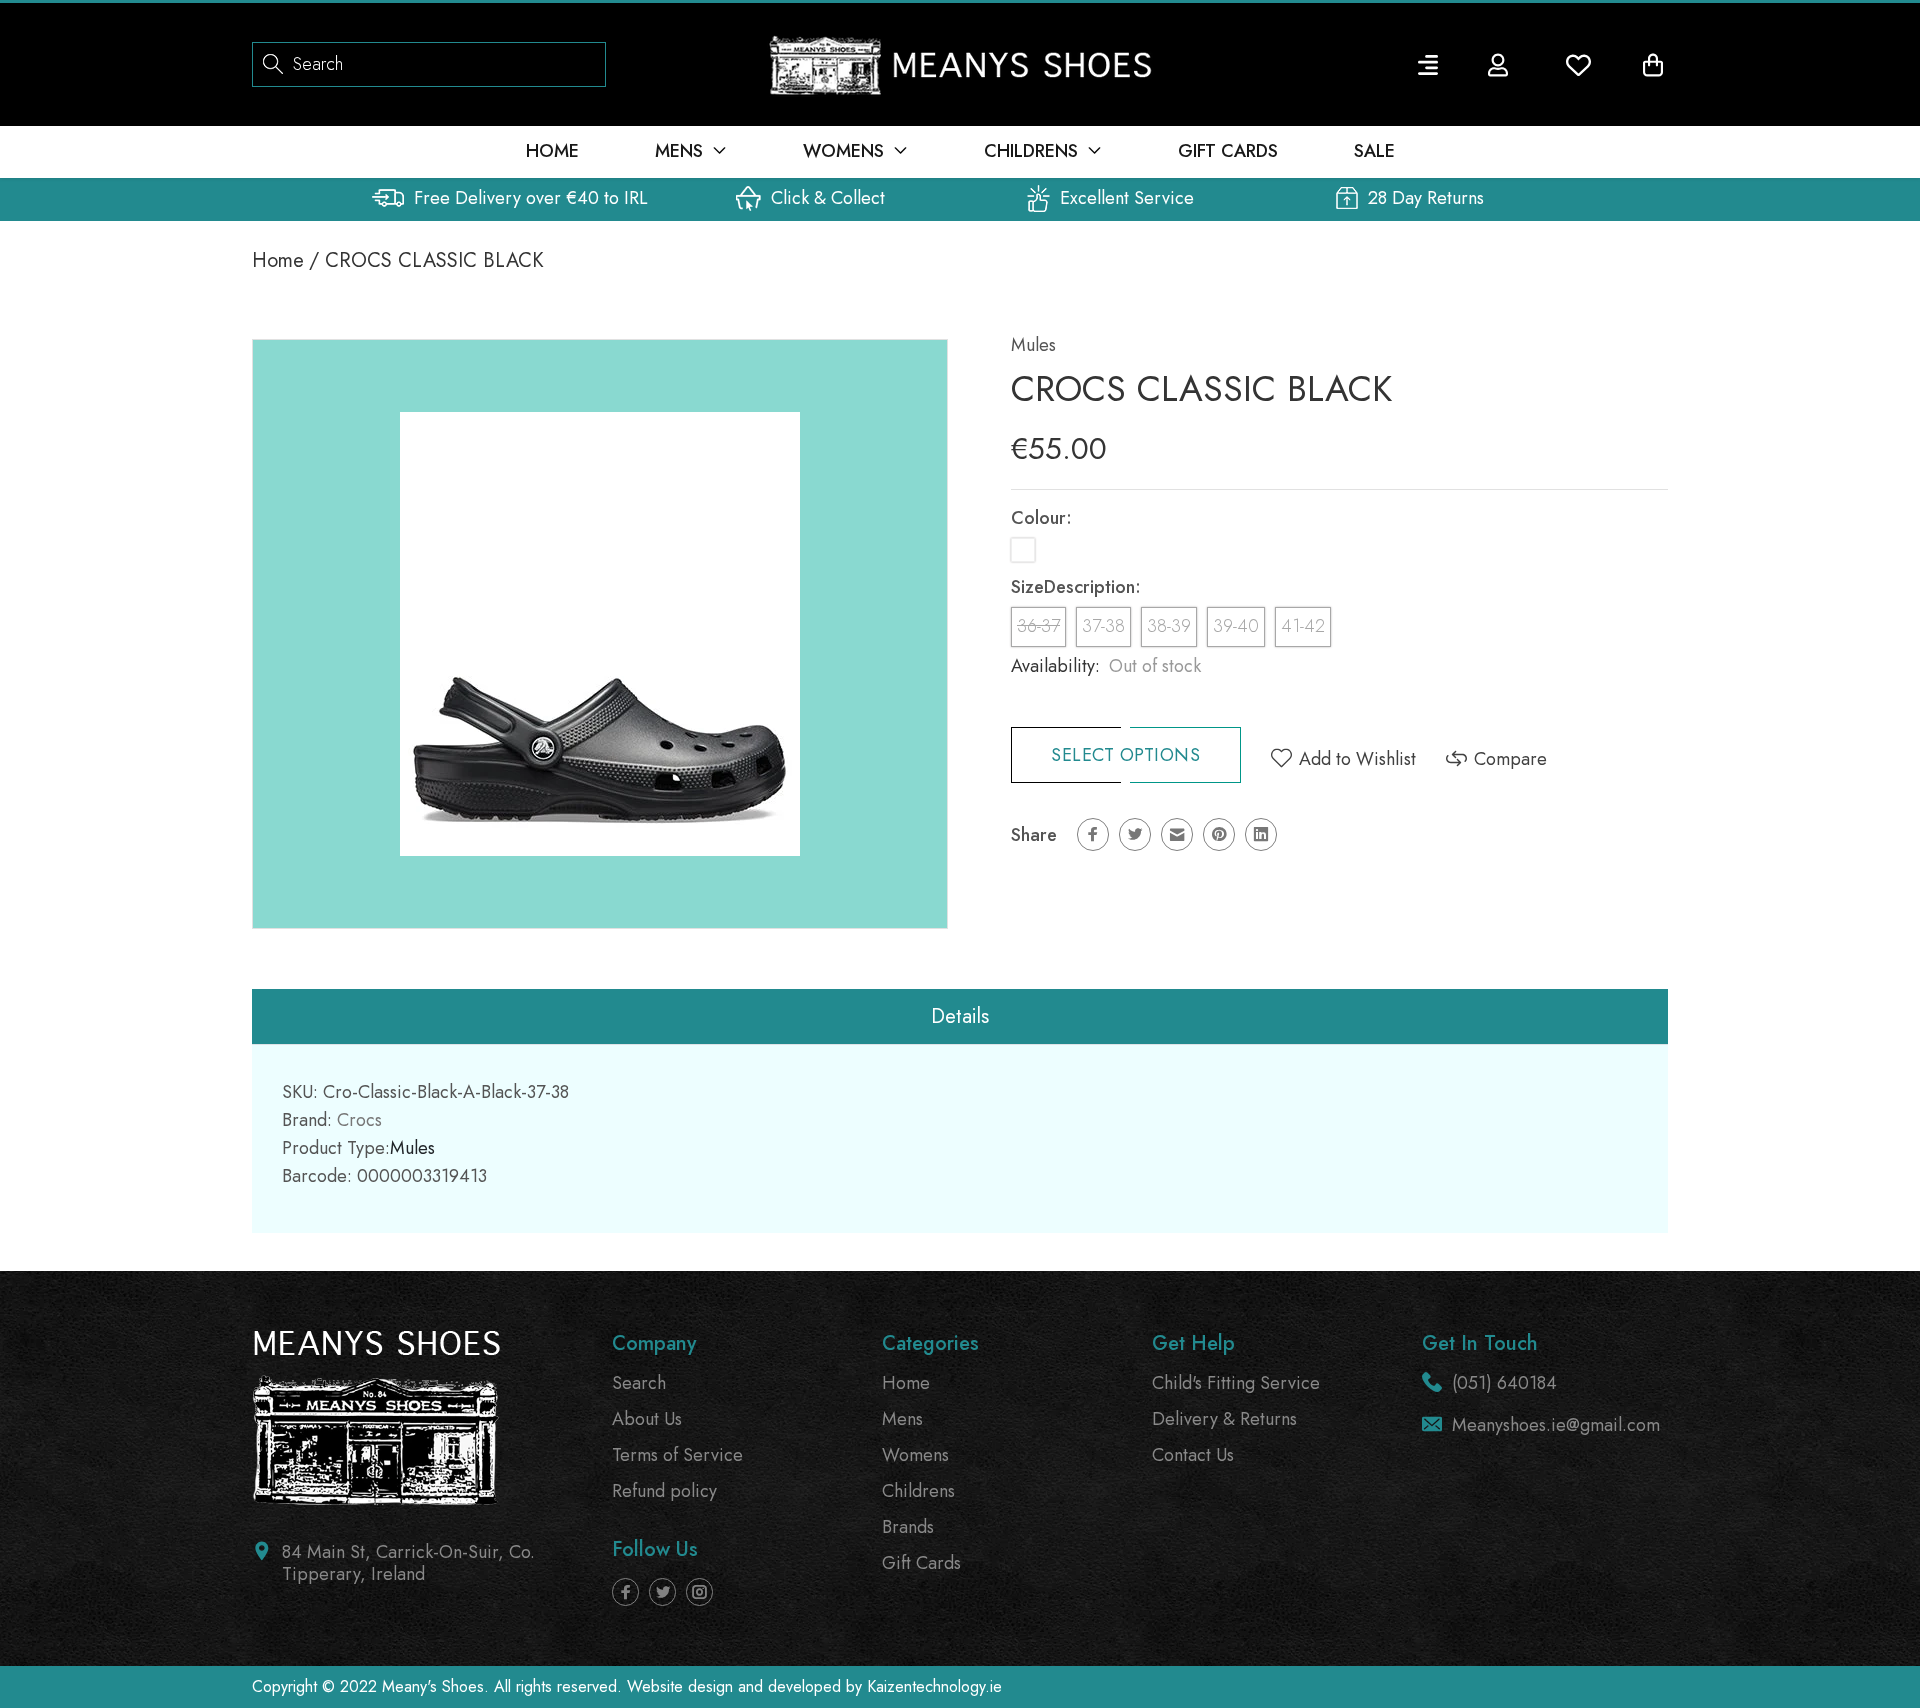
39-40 (1236, 626)
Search (639, 1383)
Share (1034, 835)
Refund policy (664, 1491)
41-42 (1303, 626)
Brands (908, 1527)
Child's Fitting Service (1236, 1383)
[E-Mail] (1177, 834)
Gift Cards (921, 1563)
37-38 (1103, 626)
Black (1023, 550)
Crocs (359, 1120)
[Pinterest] (1219, 834)
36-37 (1038, 626)
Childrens (918, 1491)
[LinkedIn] (1261, 834)
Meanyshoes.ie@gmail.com (1556, 1425)
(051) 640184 (1504, 1383)
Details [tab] (960, 1016)
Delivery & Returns (1224, 1419)
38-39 (1169, 626)
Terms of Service (677, 1455)
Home (278, 260)
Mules (1033, 345)
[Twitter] (1135, 834)
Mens (902, 1419)
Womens (915, 1455)
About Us (647, 1419)
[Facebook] (1093, 834)
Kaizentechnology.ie (934, 1686)
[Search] (273, 62)
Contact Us (1193, 1455)
